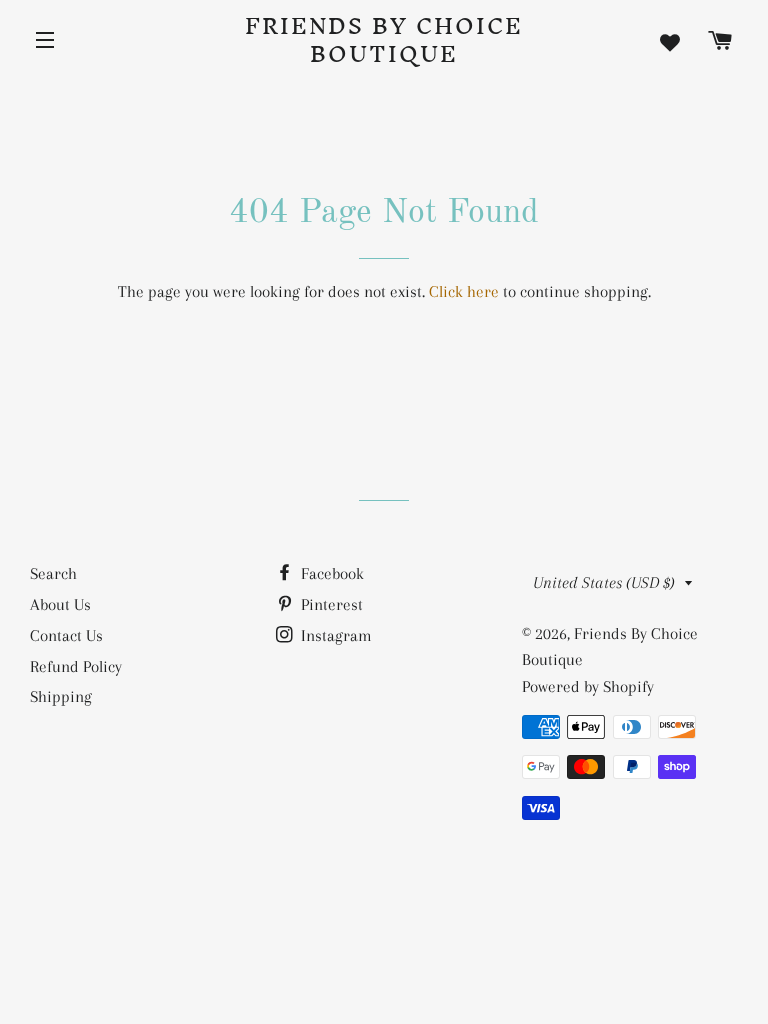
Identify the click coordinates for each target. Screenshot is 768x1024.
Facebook (330, 573)
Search (53, 573)
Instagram (334, 635)
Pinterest (330, 604)
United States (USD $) (604, 582)
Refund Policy (76, 666)
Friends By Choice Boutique (384, 40)
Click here (464, 291)
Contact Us (66, 635)
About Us (60, 604)
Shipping (61, 696)
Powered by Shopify (588, 686)
